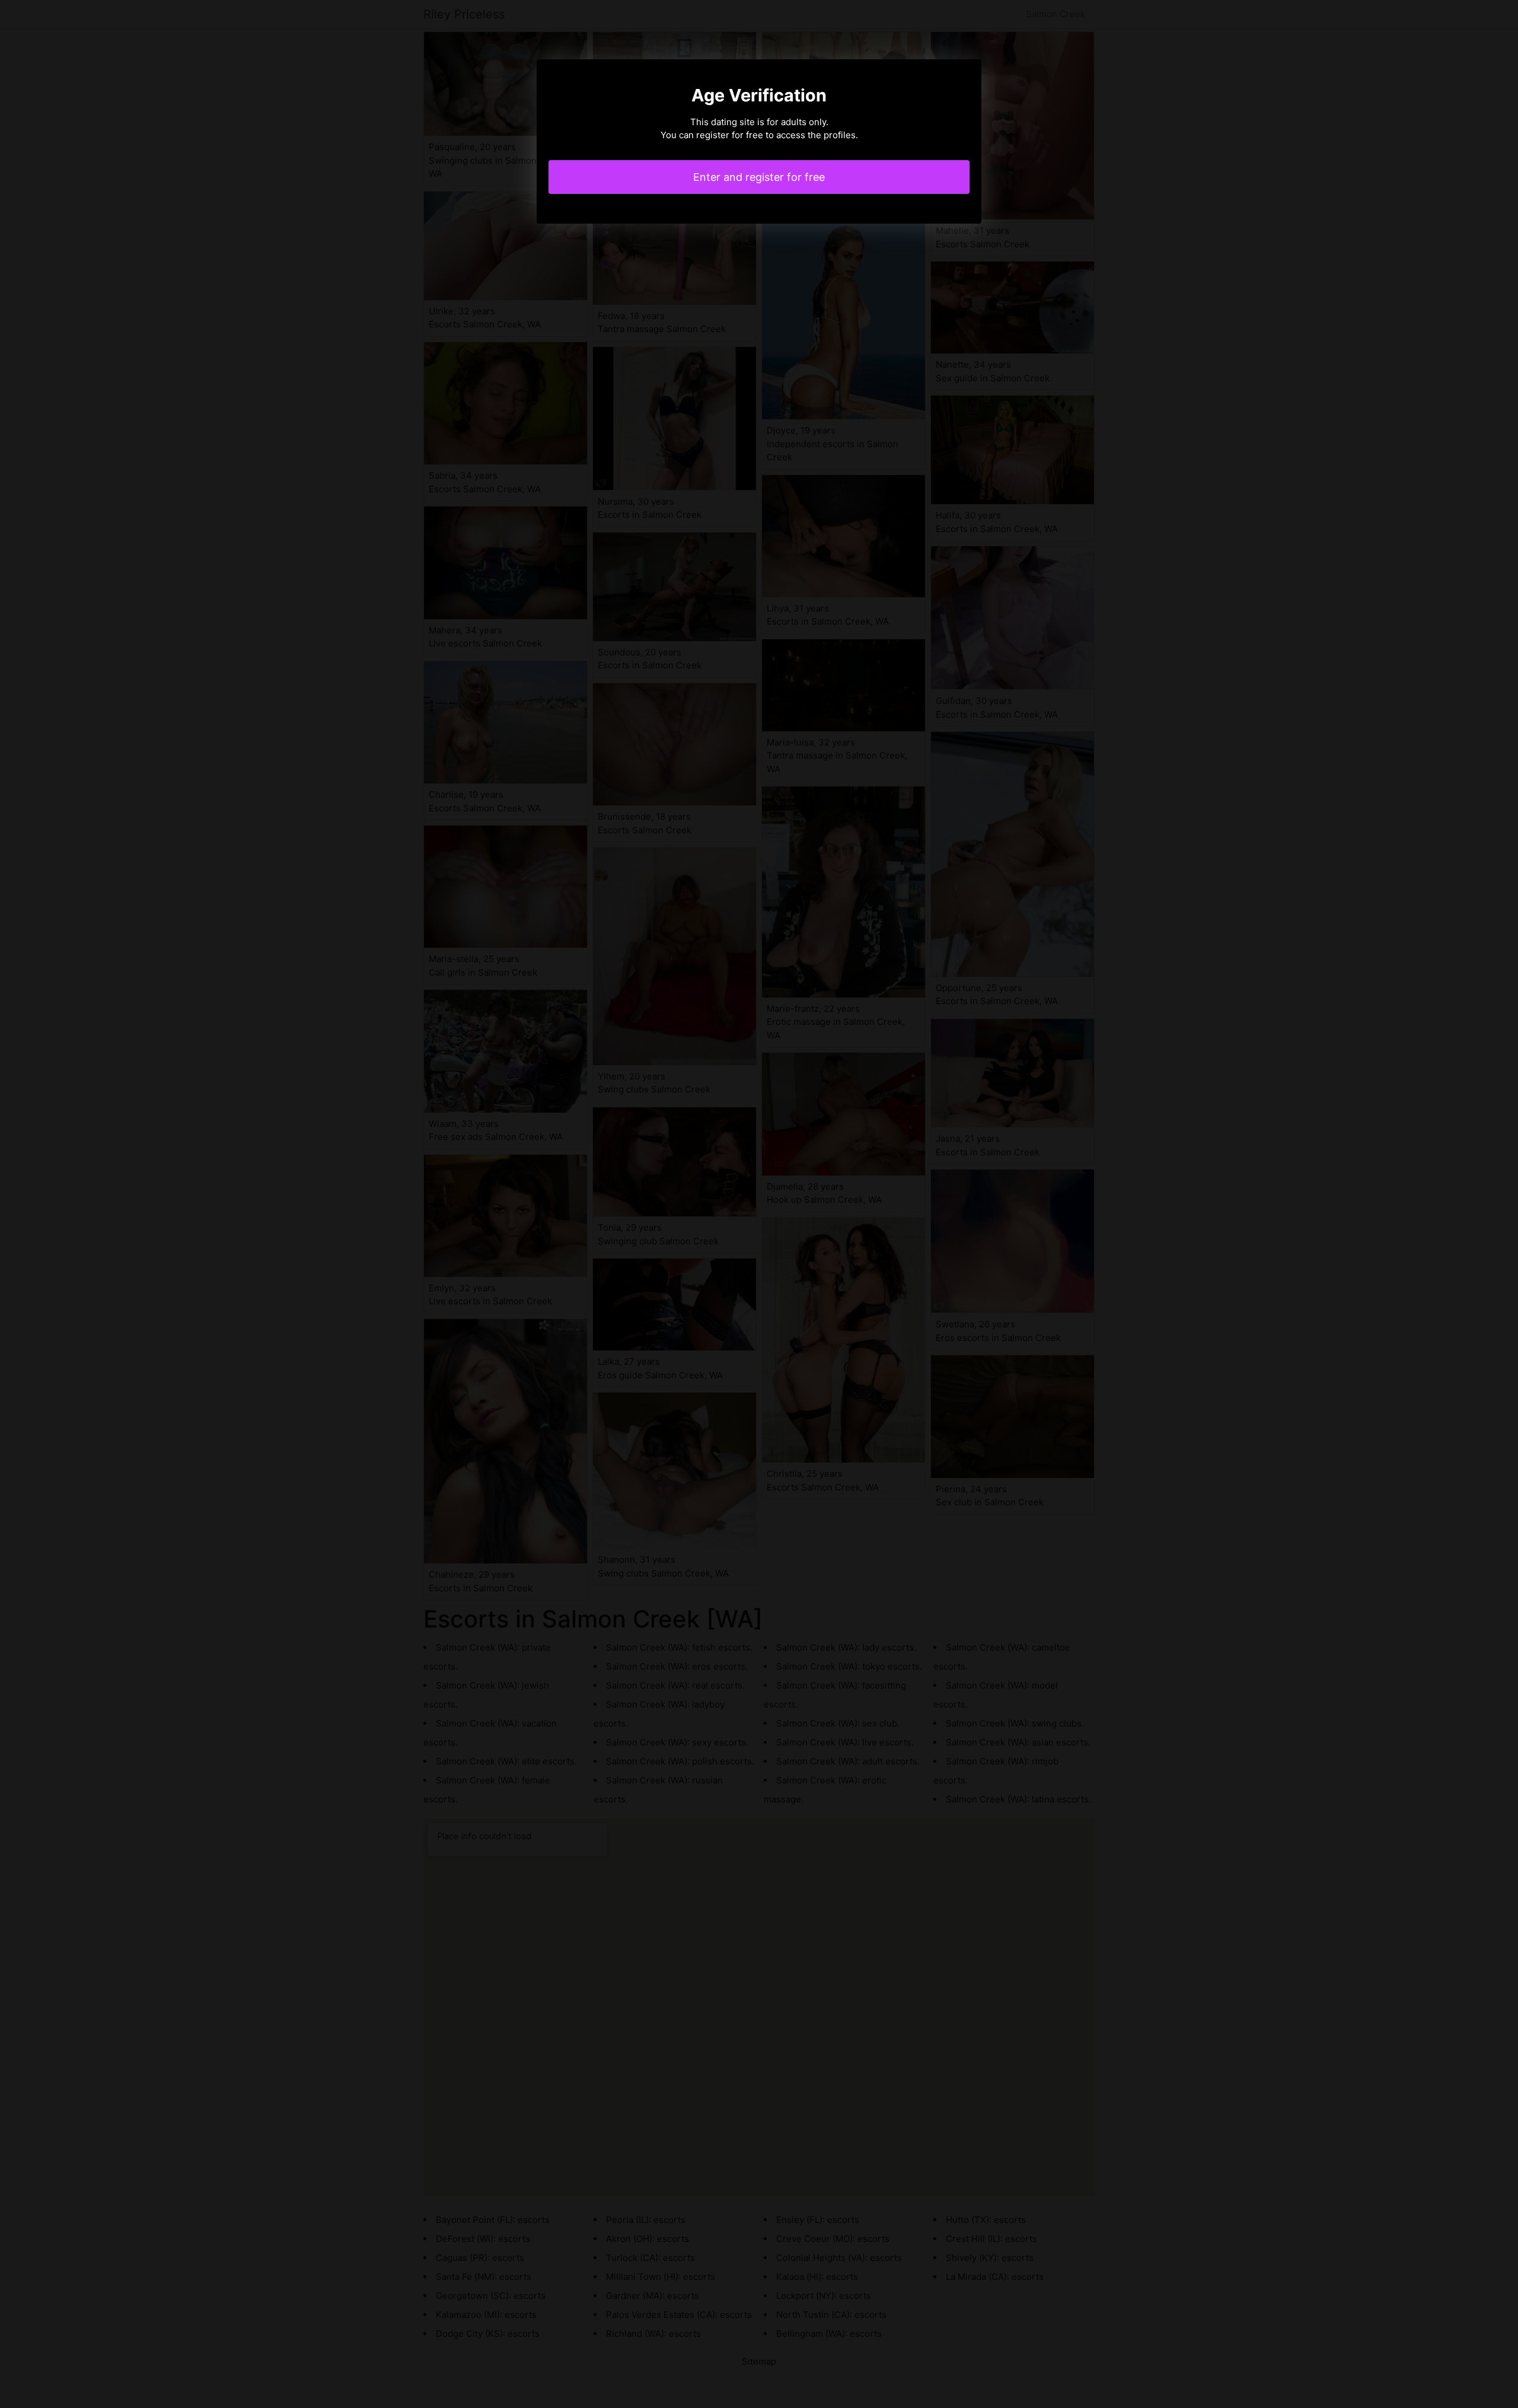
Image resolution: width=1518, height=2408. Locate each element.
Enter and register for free (759, 177)
